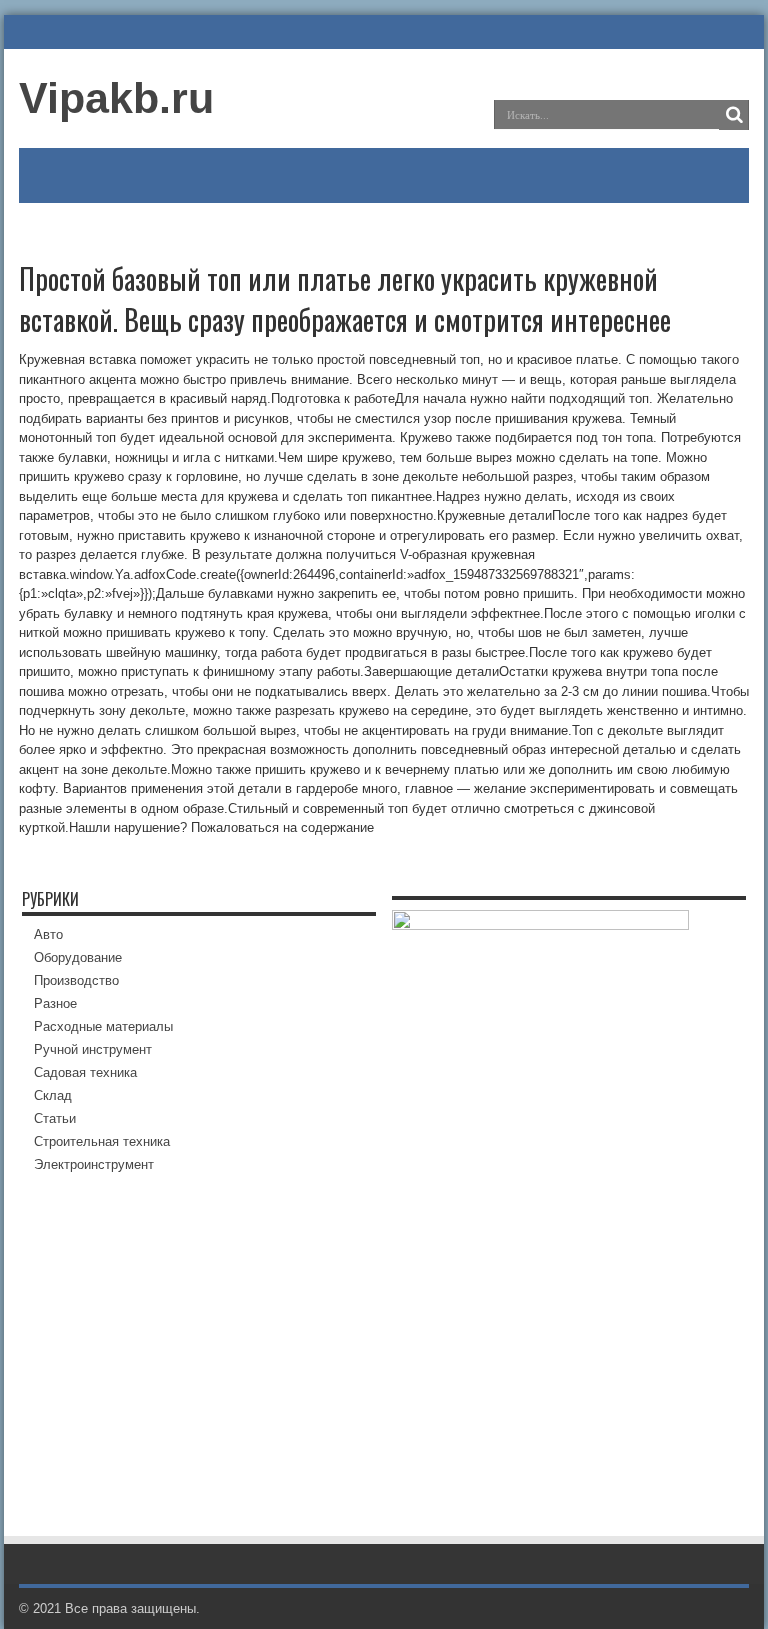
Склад (53, 1095)
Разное (55, 1003)
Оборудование (78, 957)
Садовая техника (85, 1072)
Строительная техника (102, 1141)
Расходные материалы (103, 1026)
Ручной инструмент (93, 1049)
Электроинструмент (94, 1164)
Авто (48, 934)
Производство (76, 980)
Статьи (55, 1118)
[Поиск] (734, 115)
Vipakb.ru (116, 98)
